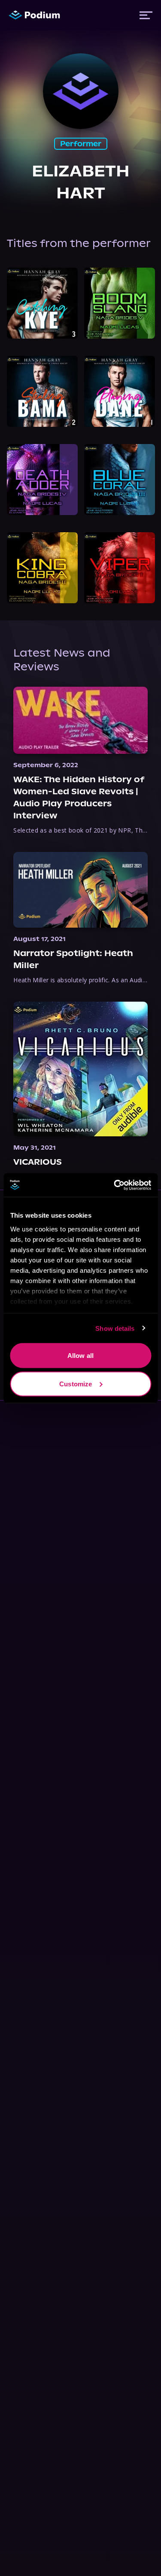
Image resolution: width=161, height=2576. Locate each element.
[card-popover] (42, 303)
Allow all (80, 1356)
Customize (76, 1384)
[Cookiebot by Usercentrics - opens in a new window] (115, 1185)
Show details (115, 1328)
